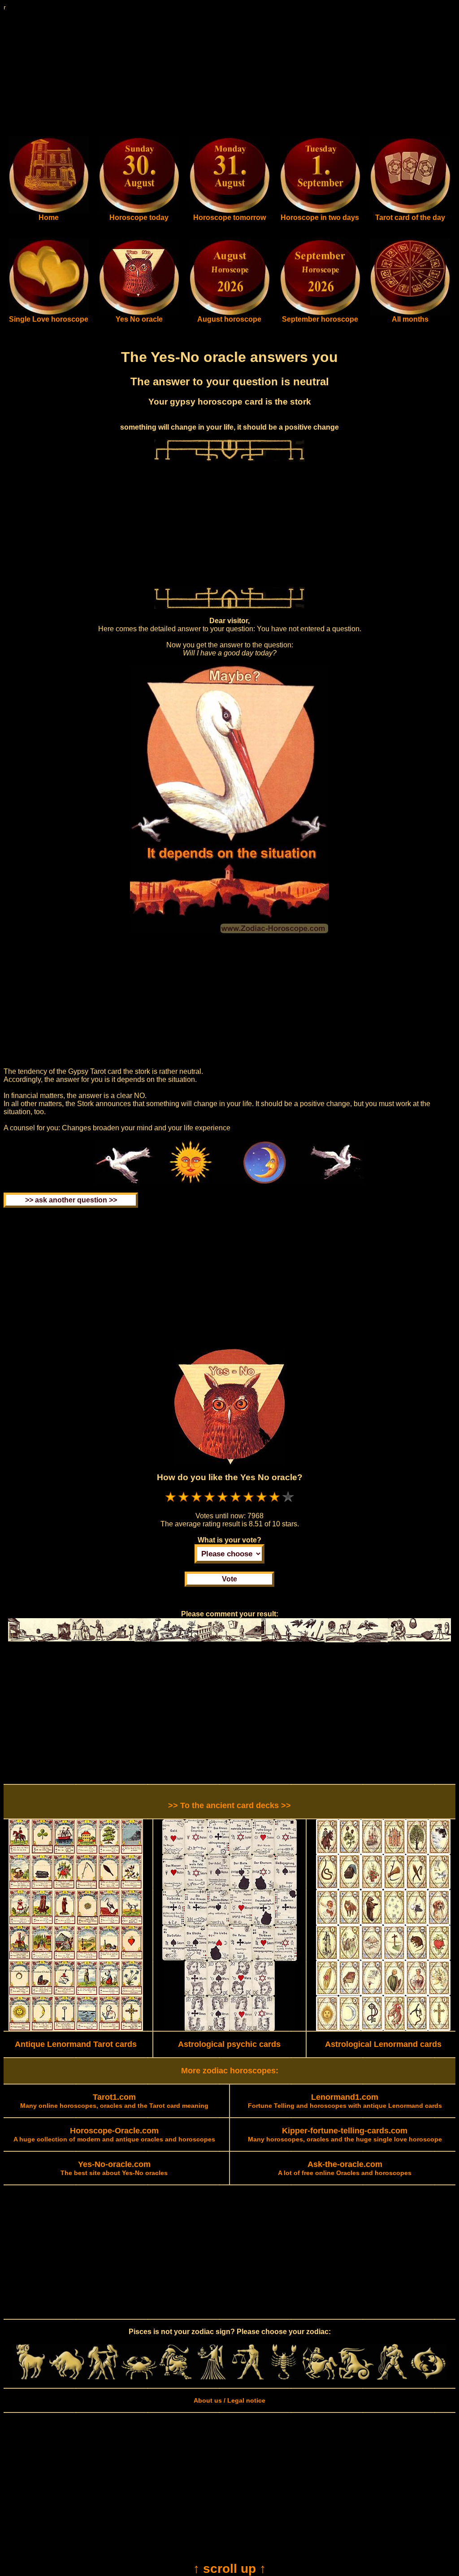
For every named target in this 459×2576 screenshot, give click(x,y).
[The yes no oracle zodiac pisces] (139, 313)
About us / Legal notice (229, 2400)
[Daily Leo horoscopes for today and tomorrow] (175, 2378)
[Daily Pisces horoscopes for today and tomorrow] (428, 2378)
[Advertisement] (229, 73)
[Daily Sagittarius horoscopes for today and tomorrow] (320, 2378)
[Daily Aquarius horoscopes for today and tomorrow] (392, 2378)
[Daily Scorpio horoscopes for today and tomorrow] (284, 2378)
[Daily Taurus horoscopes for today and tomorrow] (67, 2378)
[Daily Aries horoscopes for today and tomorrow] (31, 2378)
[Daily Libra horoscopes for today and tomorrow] (248, 2378)
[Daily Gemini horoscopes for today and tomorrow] (103, 2378)
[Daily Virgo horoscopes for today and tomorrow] (211, 2378)
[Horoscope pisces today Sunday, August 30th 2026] (49, 211)
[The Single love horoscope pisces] (49, 313)
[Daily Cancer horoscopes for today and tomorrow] (139, 2378)
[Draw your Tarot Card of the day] (410, 211)
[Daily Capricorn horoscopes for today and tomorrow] (356, 2378)
